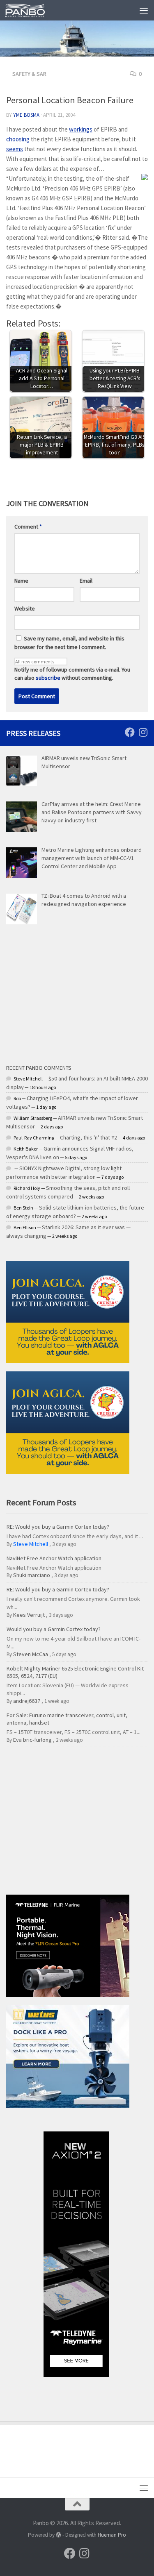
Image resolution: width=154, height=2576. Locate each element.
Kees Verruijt (29, 1615)
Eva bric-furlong (32, 1740)
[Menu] (144, 10)
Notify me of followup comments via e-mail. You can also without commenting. (72, 674)
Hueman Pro (112, 2535)
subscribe (48, 678)
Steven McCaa (31, 1654)
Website (25, 608)
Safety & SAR (29, 74)
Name (21, 581)
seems (15, 149)
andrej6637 (27, 1701)
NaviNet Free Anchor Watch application (54, 1558)
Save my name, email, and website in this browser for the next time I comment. (69, 643)
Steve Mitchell (31, 1544)
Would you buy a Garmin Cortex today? (54, 1629)
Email (86, 581)
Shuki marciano (32, 1575)
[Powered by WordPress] (59, 2535)
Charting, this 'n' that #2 (88, 1137)
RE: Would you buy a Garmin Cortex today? (58, 1527)
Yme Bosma (26, 115)
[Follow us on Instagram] (143, 732)
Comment (28, 527)
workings (81, 129)
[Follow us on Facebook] (130, 732)
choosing (18, 139)
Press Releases (33, 733)
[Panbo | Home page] (32, 10)
